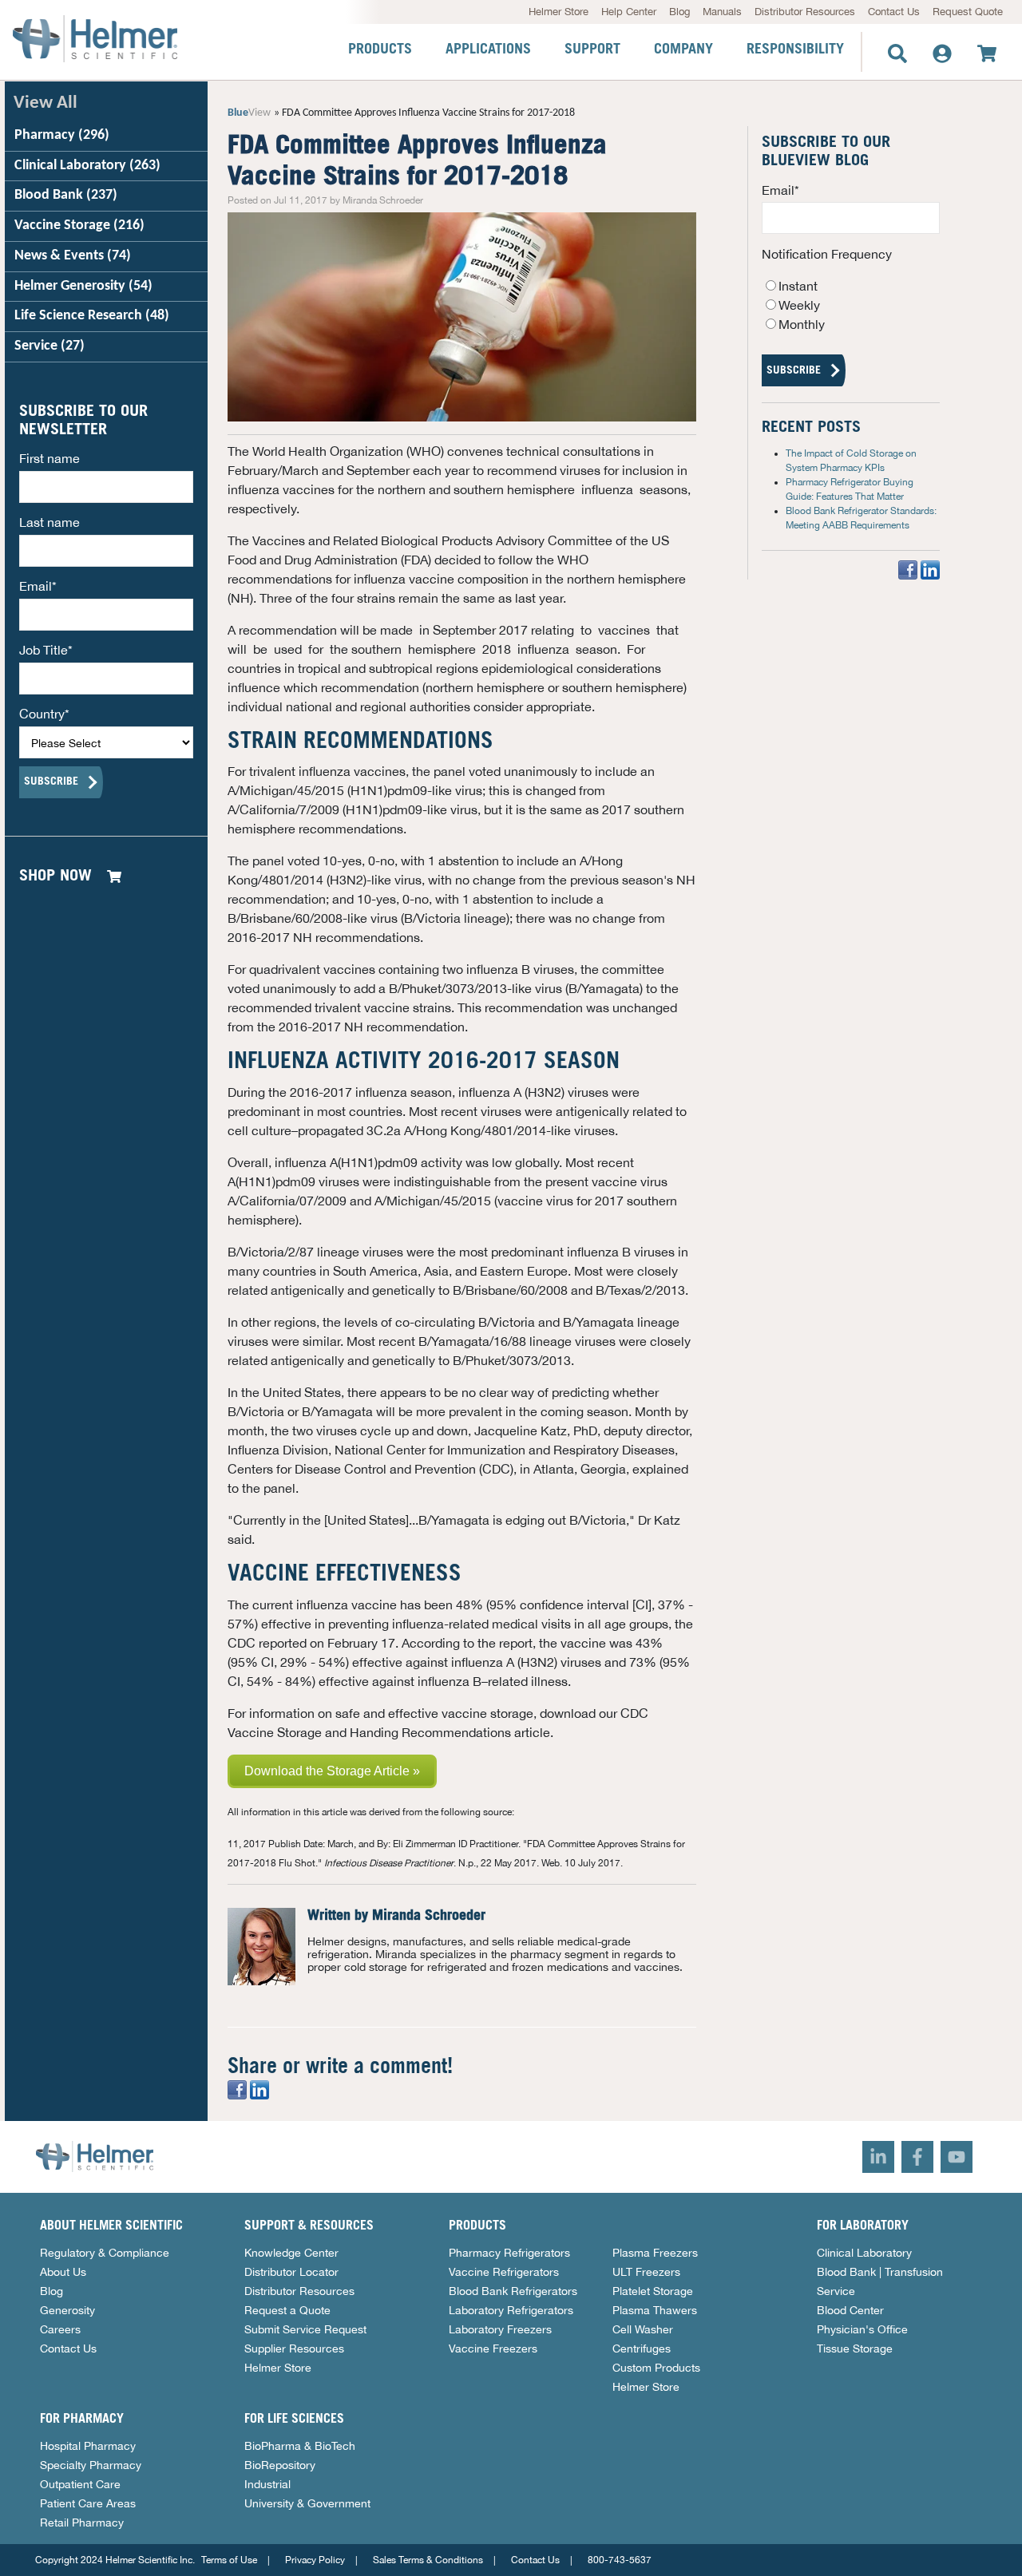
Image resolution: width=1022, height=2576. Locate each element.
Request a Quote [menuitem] (287, 2310)
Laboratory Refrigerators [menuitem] (511, 2310)
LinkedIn (317, 1994)
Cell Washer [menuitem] (643, 2329)
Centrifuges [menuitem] (642, 2348)
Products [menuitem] (380, 49)
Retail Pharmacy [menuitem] (82, 2523)
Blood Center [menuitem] (850, 2310)
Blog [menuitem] (679, 12)
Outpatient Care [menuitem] (80, 2484)
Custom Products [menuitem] (656, 2368)
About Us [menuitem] (63, 2272)
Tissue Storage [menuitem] (855, 2348)
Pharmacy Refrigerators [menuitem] (509, 2253)
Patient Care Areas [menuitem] (88, 2503)
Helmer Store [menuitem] (559, 12)
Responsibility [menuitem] (795, 49)
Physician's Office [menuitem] (862, 2329)
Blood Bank (66, 195)
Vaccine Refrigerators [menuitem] (504, 2272)
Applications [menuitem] (488, 49)
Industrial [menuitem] (267, 2484)
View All (46, 103)
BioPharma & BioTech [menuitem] (300, 2446)
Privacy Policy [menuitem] (315, 2560)
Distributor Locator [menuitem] (291, 2272)
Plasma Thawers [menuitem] (655, 2310)
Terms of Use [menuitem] (229, 2560)
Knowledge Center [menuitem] (291, 2253)
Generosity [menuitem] (67, 2310)
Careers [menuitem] (60, 2329)
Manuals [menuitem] (722, 12)
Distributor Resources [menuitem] (805, 12)
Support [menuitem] (592, 49)
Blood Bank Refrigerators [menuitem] (513, 2291)
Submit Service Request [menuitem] (305, 2329)
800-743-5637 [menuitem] (620, 2560)
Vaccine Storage (79, 226)
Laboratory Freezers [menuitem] (500, 2329)
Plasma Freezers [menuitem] (655, 2253)
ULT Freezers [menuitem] (646, 2272)
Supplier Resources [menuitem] (294, 2348)
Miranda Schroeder (429, 1916)
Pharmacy (62, 135)
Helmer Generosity (83, 286)
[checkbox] (851, 305)
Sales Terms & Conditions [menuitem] (428, 2560)
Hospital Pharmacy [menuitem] (88, 2446)
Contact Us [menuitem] (894, 12)
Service (50, 346)
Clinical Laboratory (87, 166)
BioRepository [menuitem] (280, 2465)
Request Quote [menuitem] (968, 12)
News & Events (73, 256)
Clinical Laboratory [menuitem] (864, 2253)
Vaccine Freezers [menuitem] (493, 2348)
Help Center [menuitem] (629, 12)
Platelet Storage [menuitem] (653, 2291)
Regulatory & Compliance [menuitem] (105, 2253)
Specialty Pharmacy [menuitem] (91, 2465)
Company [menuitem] (683, 49)
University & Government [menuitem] (307, 2503)
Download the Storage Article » (332, 1771)
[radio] (851, 286)
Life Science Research (92, 316)
